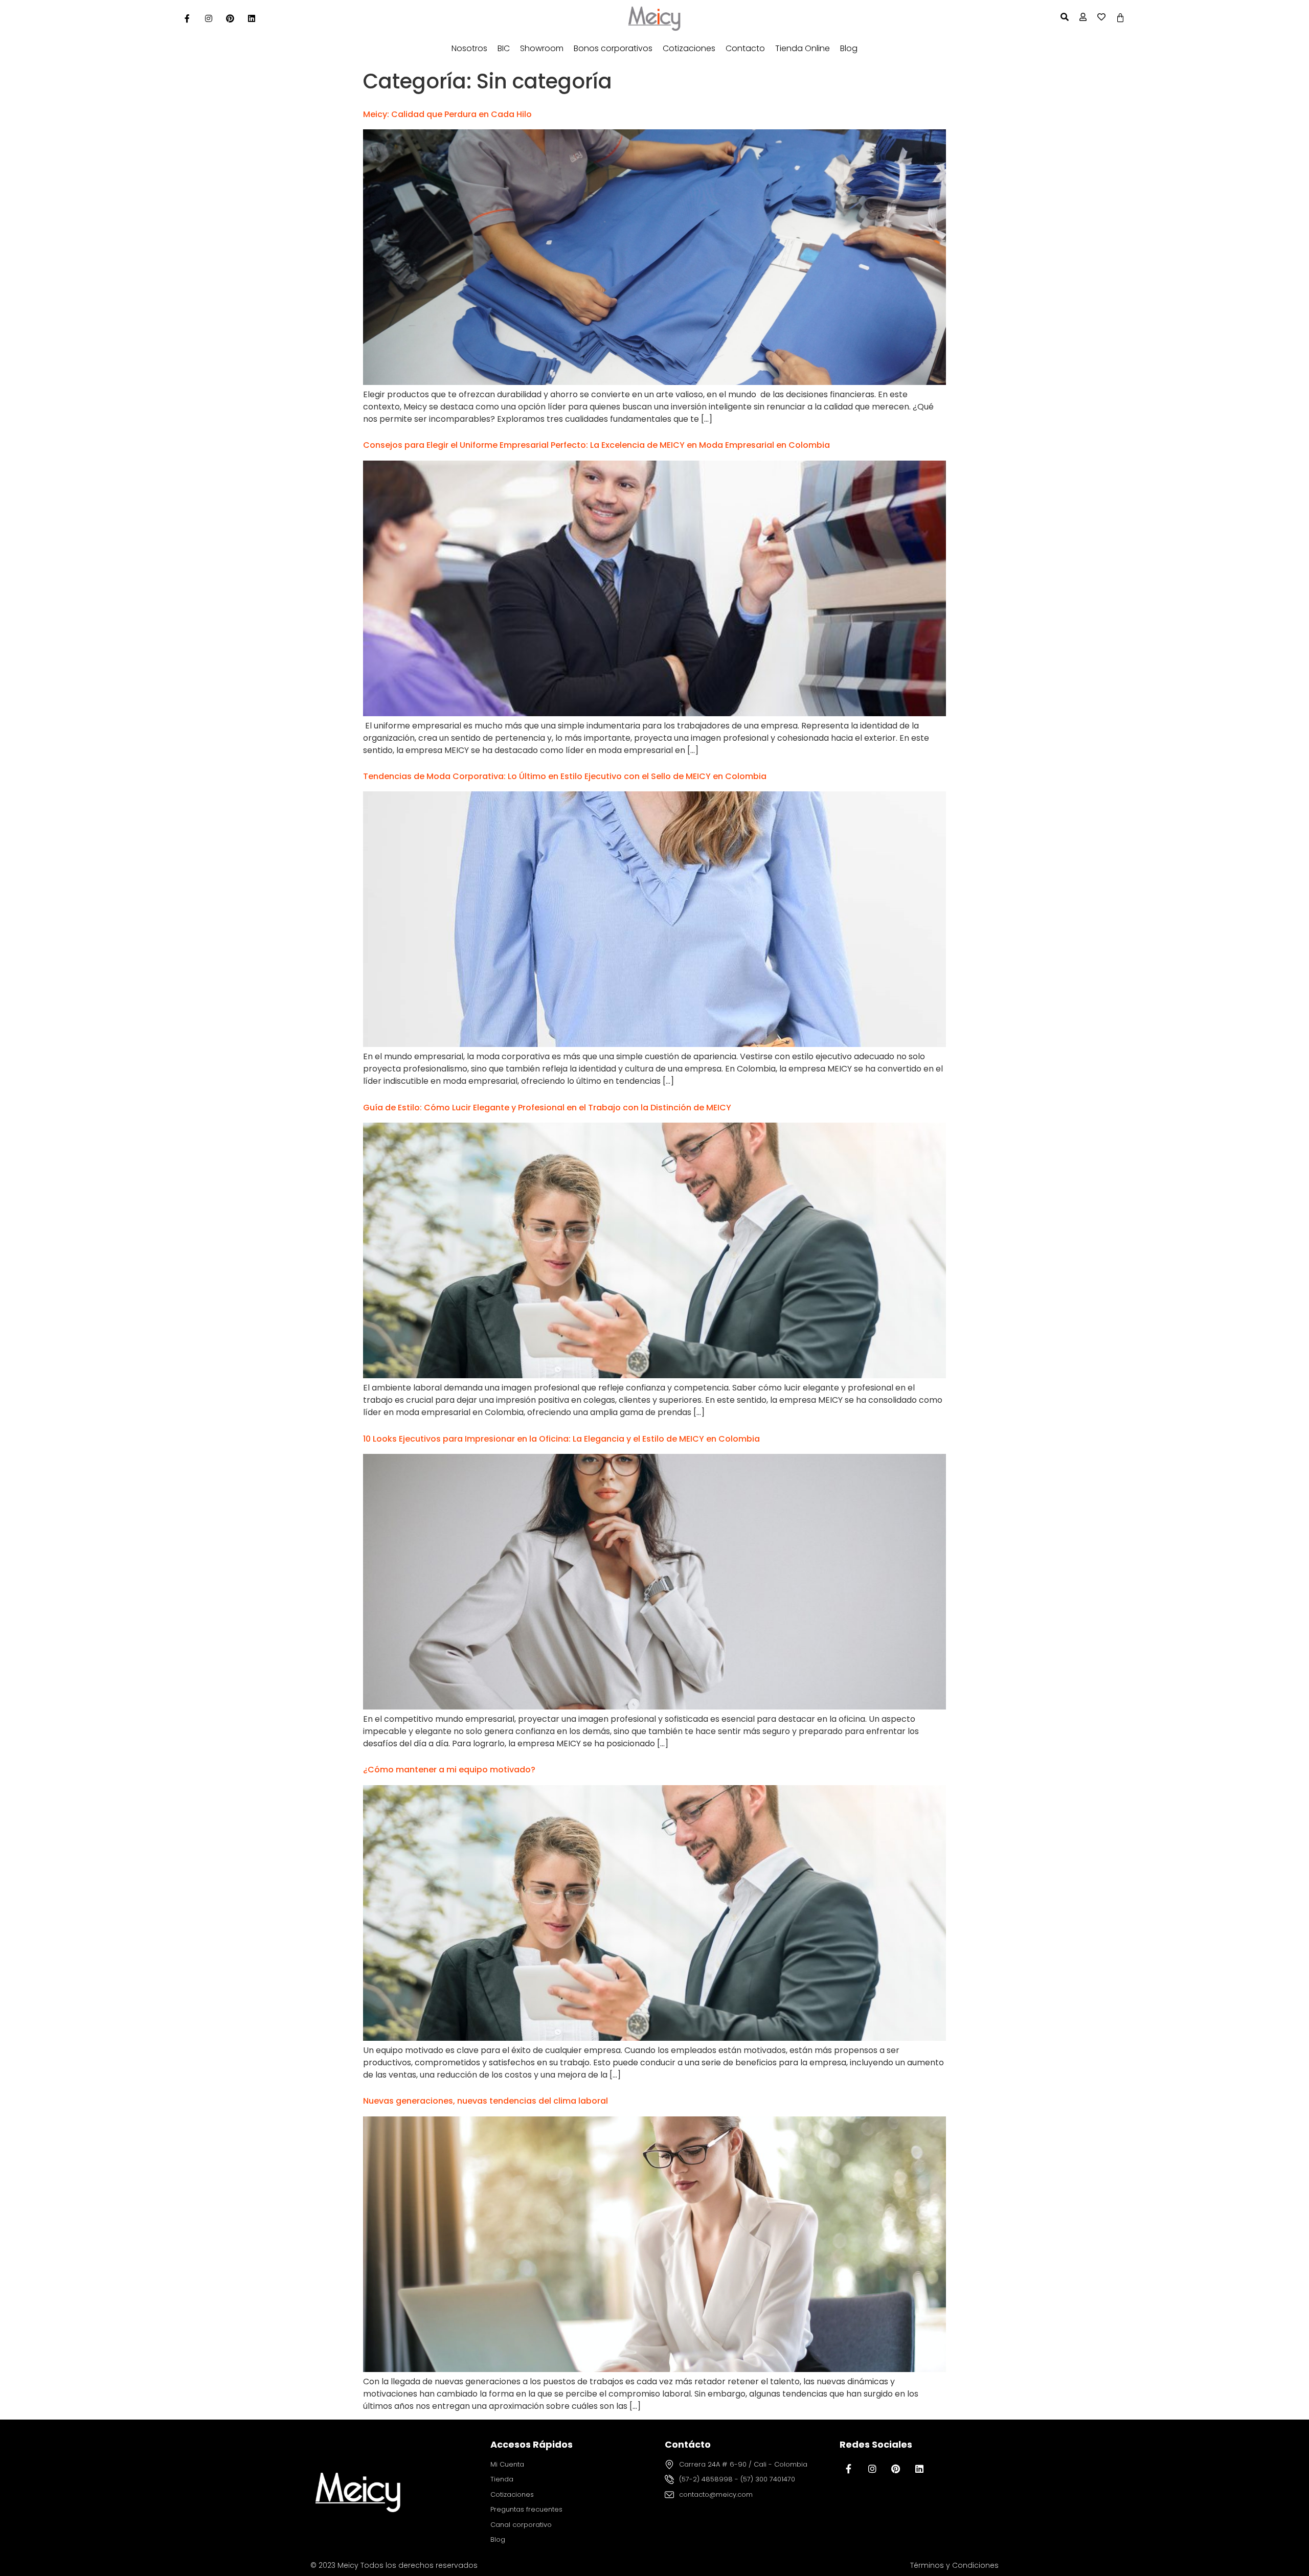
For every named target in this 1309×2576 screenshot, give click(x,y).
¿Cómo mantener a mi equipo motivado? (449, 1770)
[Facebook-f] (849, 2469)
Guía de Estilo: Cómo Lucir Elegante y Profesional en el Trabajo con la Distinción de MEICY (547, 1108)
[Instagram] (209, 18)
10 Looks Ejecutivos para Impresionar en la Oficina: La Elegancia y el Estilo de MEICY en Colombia (561, 1439)
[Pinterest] (230, 18)
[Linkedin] (252, 18)
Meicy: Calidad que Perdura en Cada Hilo (447, 114)
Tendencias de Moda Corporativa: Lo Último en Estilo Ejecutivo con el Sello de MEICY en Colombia (565, 776)
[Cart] (1120, 18)
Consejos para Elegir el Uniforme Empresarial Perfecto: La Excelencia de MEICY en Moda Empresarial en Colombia (596, 445)
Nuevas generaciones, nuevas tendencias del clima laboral (486, 2101)
